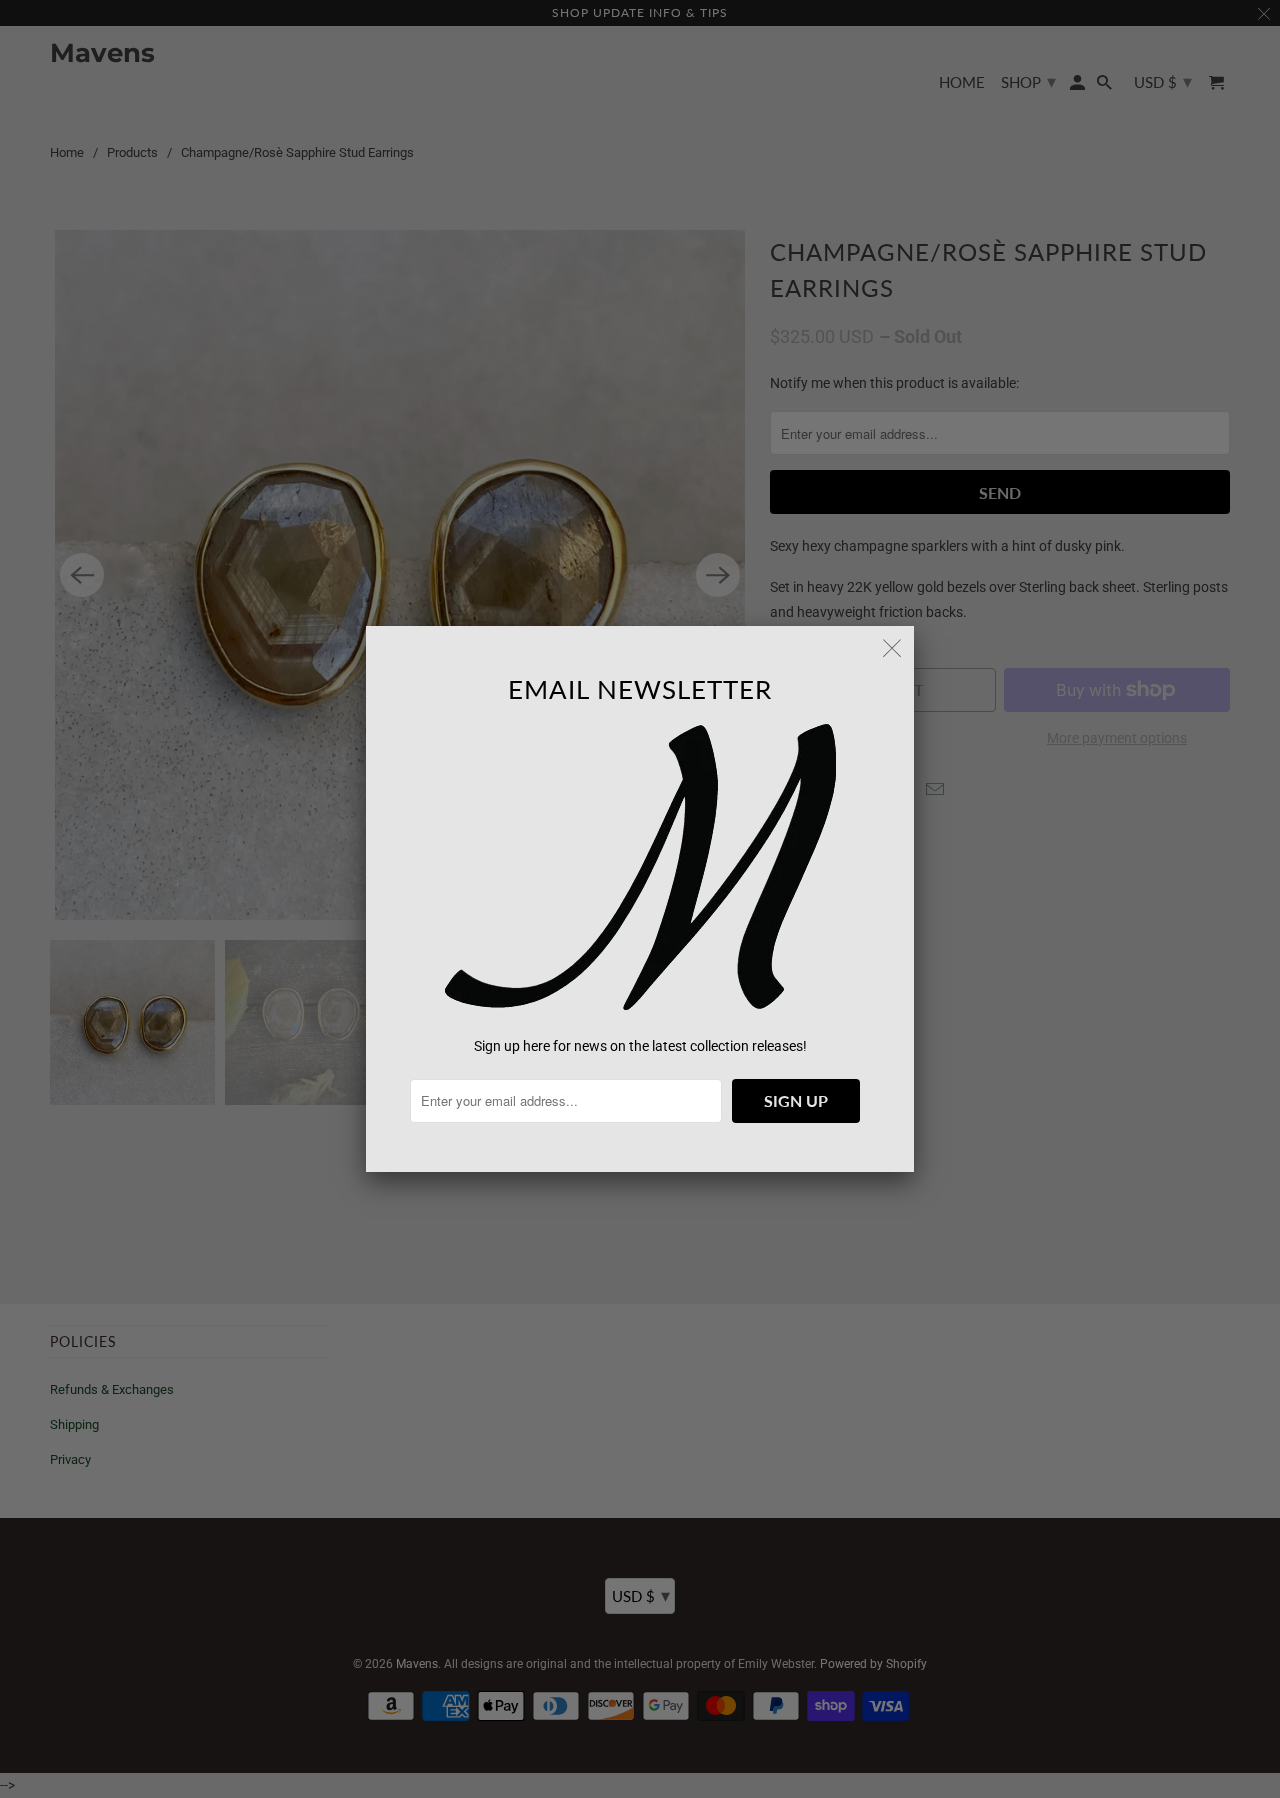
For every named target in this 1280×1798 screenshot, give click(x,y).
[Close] (892, 648)
